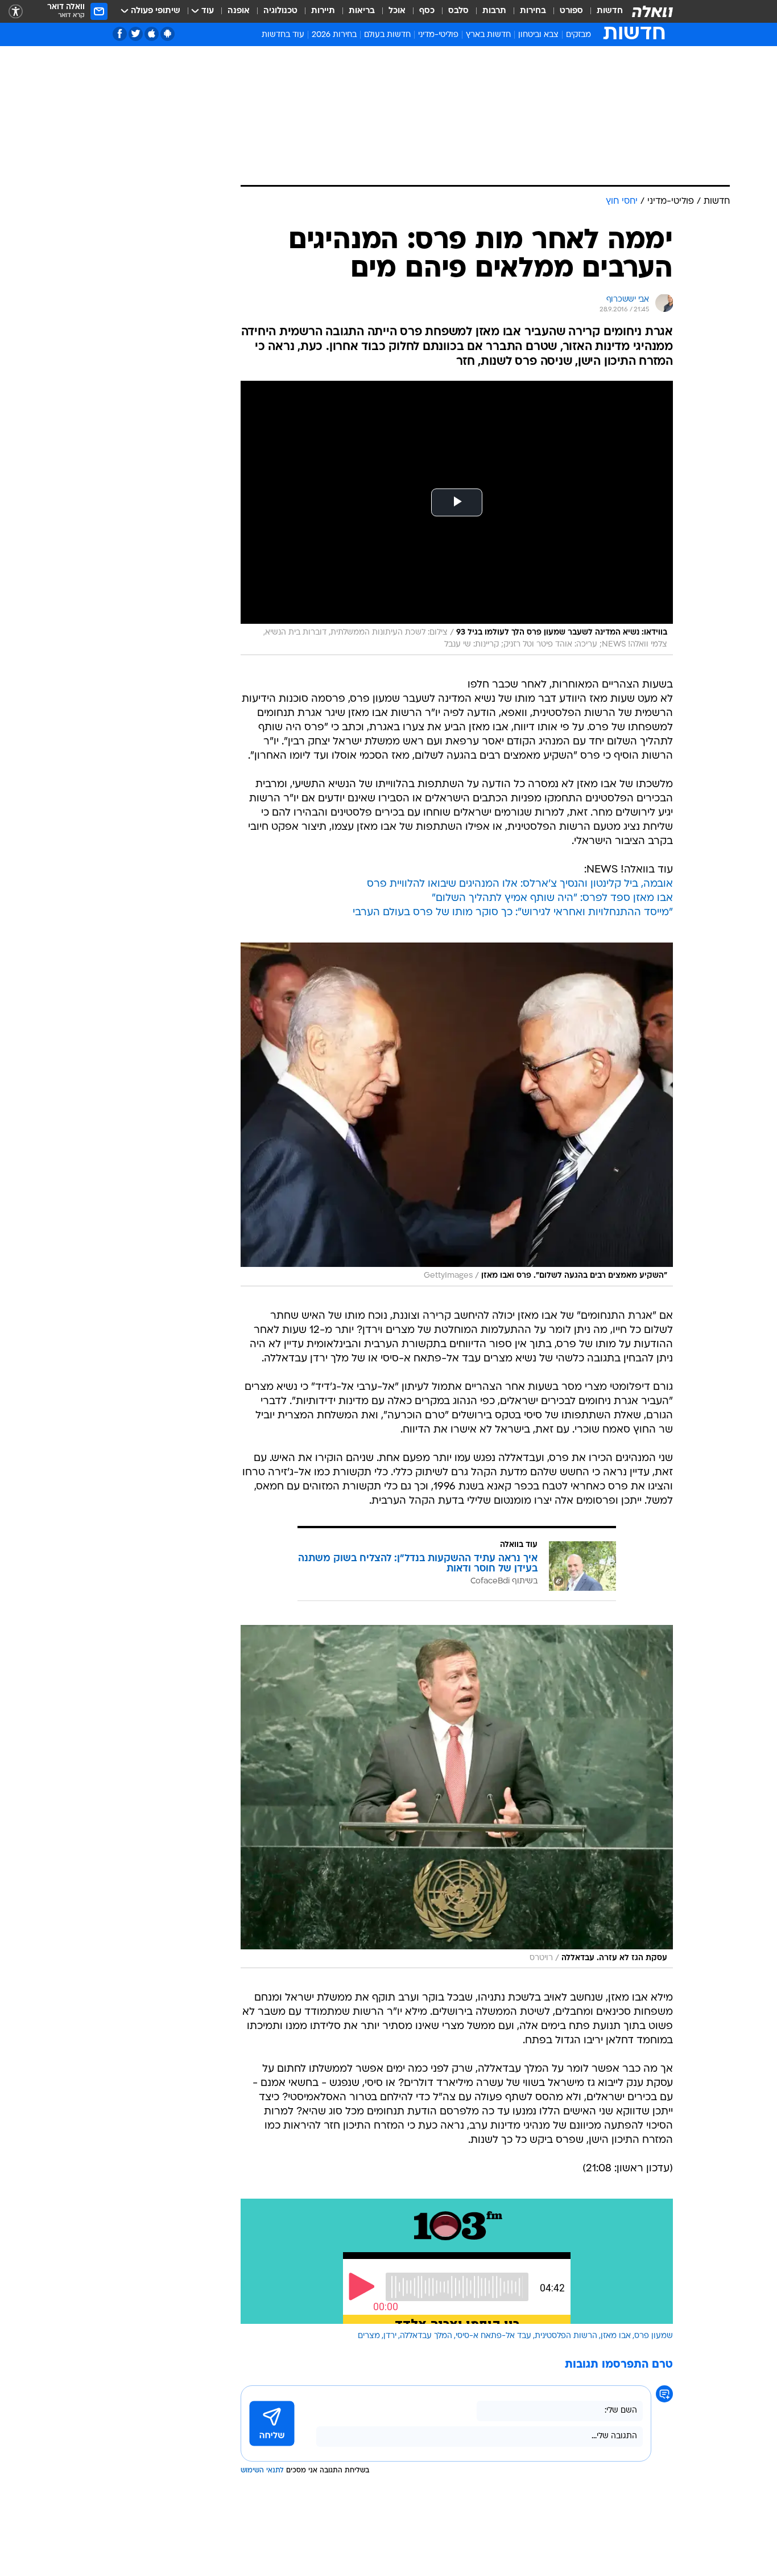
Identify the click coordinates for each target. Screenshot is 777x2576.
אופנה (239, 11)
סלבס (458, 11)
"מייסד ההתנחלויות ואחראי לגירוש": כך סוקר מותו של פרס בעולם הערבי (513, 913)
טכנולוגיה (280, 11)
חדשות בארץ (488, 35)
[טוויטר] (136, 34)
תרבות (494, 11)
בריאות (362, 11)
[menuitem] (603, 11)
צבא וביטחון (538, 35)
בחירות (533, 11)
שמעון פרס (654, 2336)
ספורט (571, 11)
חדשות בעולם (387, 35)
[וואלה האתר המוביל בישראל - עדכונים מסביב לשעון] (652, 11)
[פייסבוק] (120, 34)
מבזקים (578, 35)
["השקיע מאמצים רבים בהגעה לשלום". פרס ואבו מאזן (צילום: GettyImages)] (457, 1114)
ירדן (390, 2336)
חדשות (610, 11)
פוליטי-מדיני (438, 35)
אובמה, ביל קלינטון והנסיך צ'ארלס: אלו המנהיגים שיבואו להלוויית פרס (520, 884)
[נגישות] (16, 12)
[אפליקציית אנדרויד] (168, 34)
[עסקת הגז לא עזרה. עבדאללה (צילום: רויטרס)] (457, 1797)
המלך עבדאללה (426, 2336)
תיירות (323, 11)
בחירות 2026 (334, 35)
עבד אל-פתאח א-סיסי (493, 2336)
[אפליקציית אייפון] (152, 34)
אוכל (397, 11)
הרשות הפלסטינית (566, 2336)
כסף (427, 11)
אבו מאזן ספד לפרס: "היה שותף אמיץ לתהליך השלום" (552, 898)
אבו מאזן (616, 2336)
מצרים (369, 2336)
